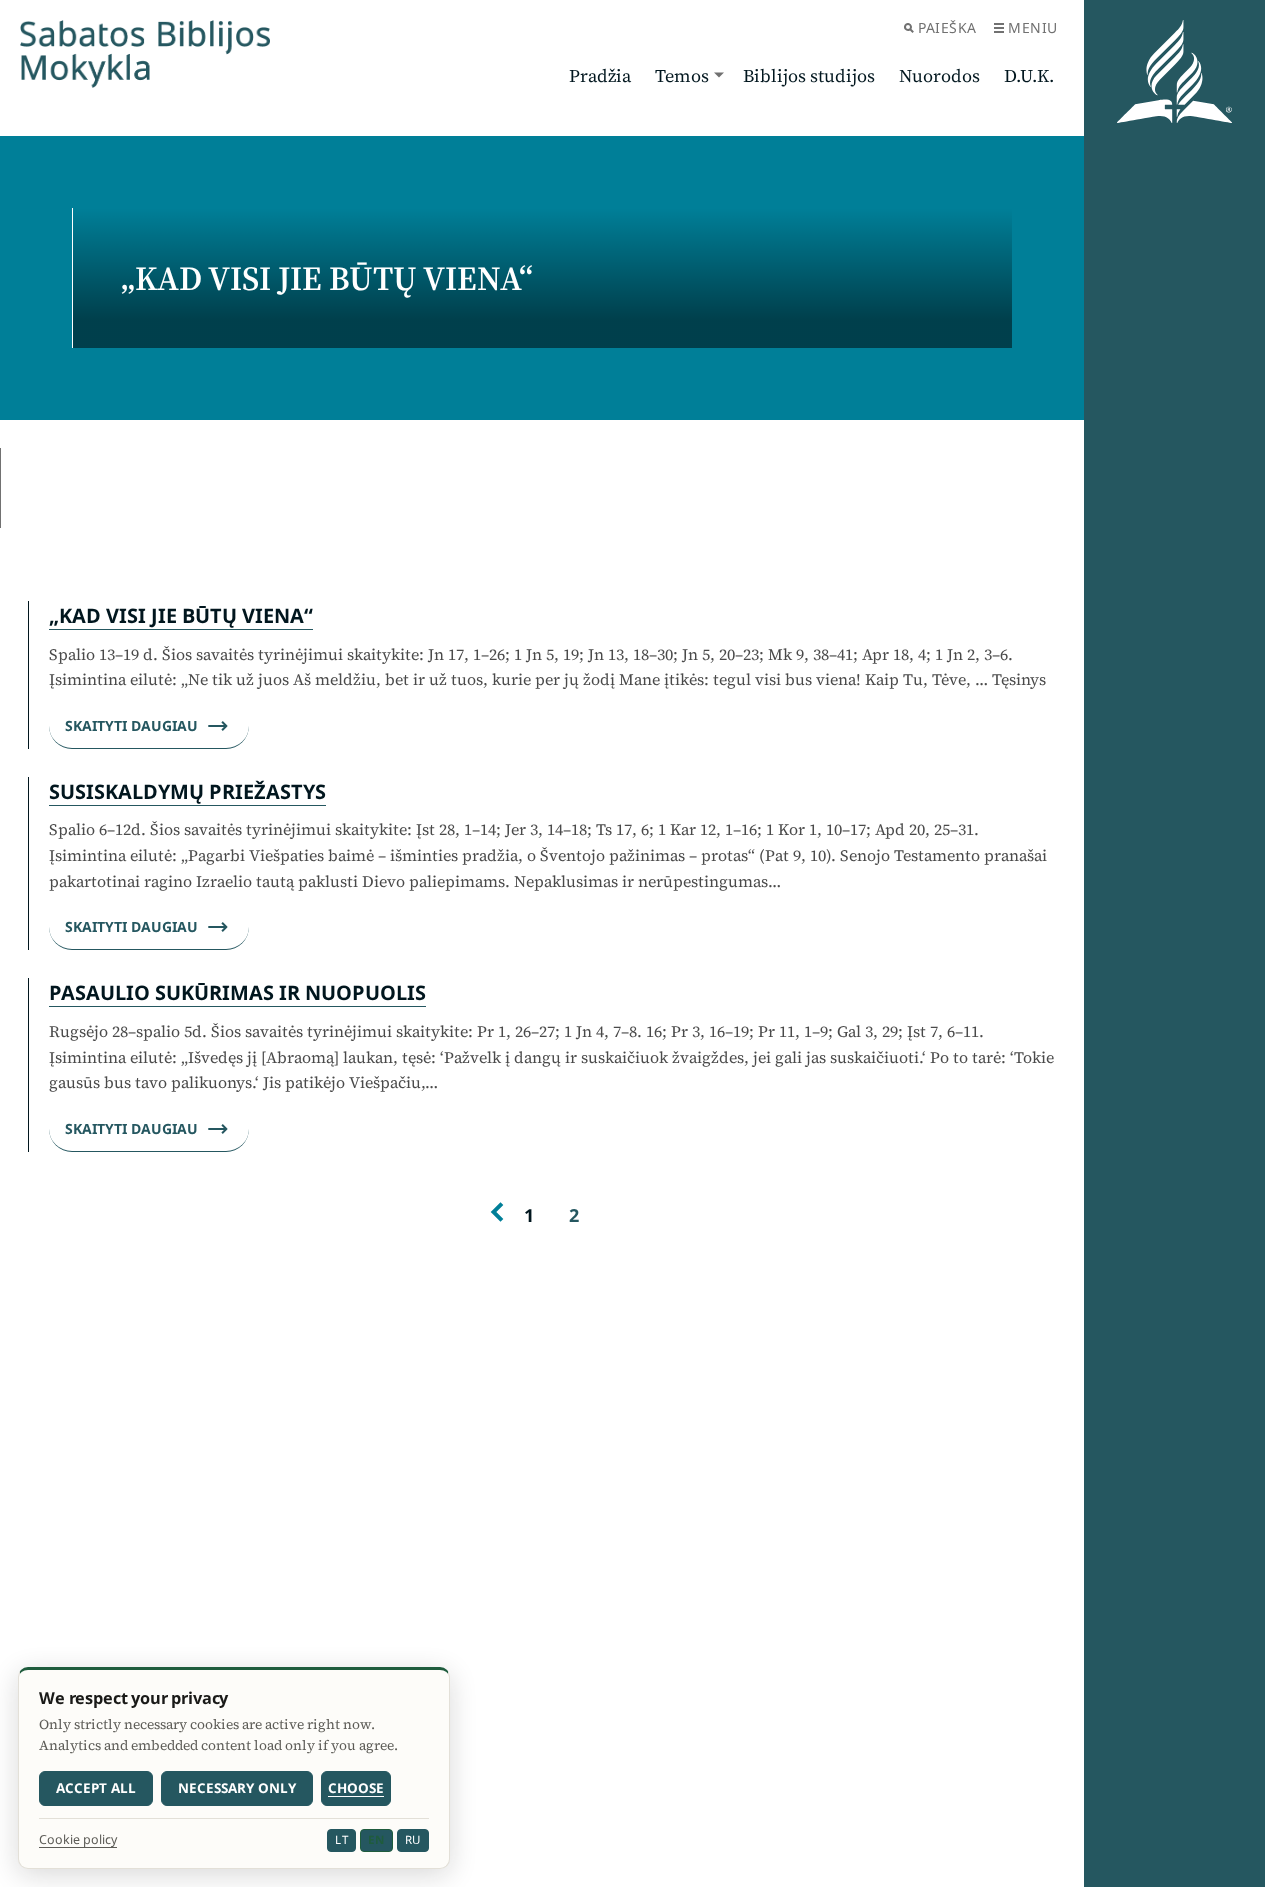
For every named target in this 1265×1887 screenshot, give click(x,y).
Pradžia (600, 75)
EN (376, 1839)
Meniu (1033, 27)
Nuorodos (939, 75)
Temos (682, 75)
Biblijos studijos (809, 75)
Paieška (947, 27)
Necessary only (237, 1788)
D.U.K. (1029, 75)
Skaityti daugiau (131, 725)
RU (413, 1839)
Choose (356, 1788)
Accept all (96, 1788)
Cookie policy (78, 1840)
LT (341, 1839)
